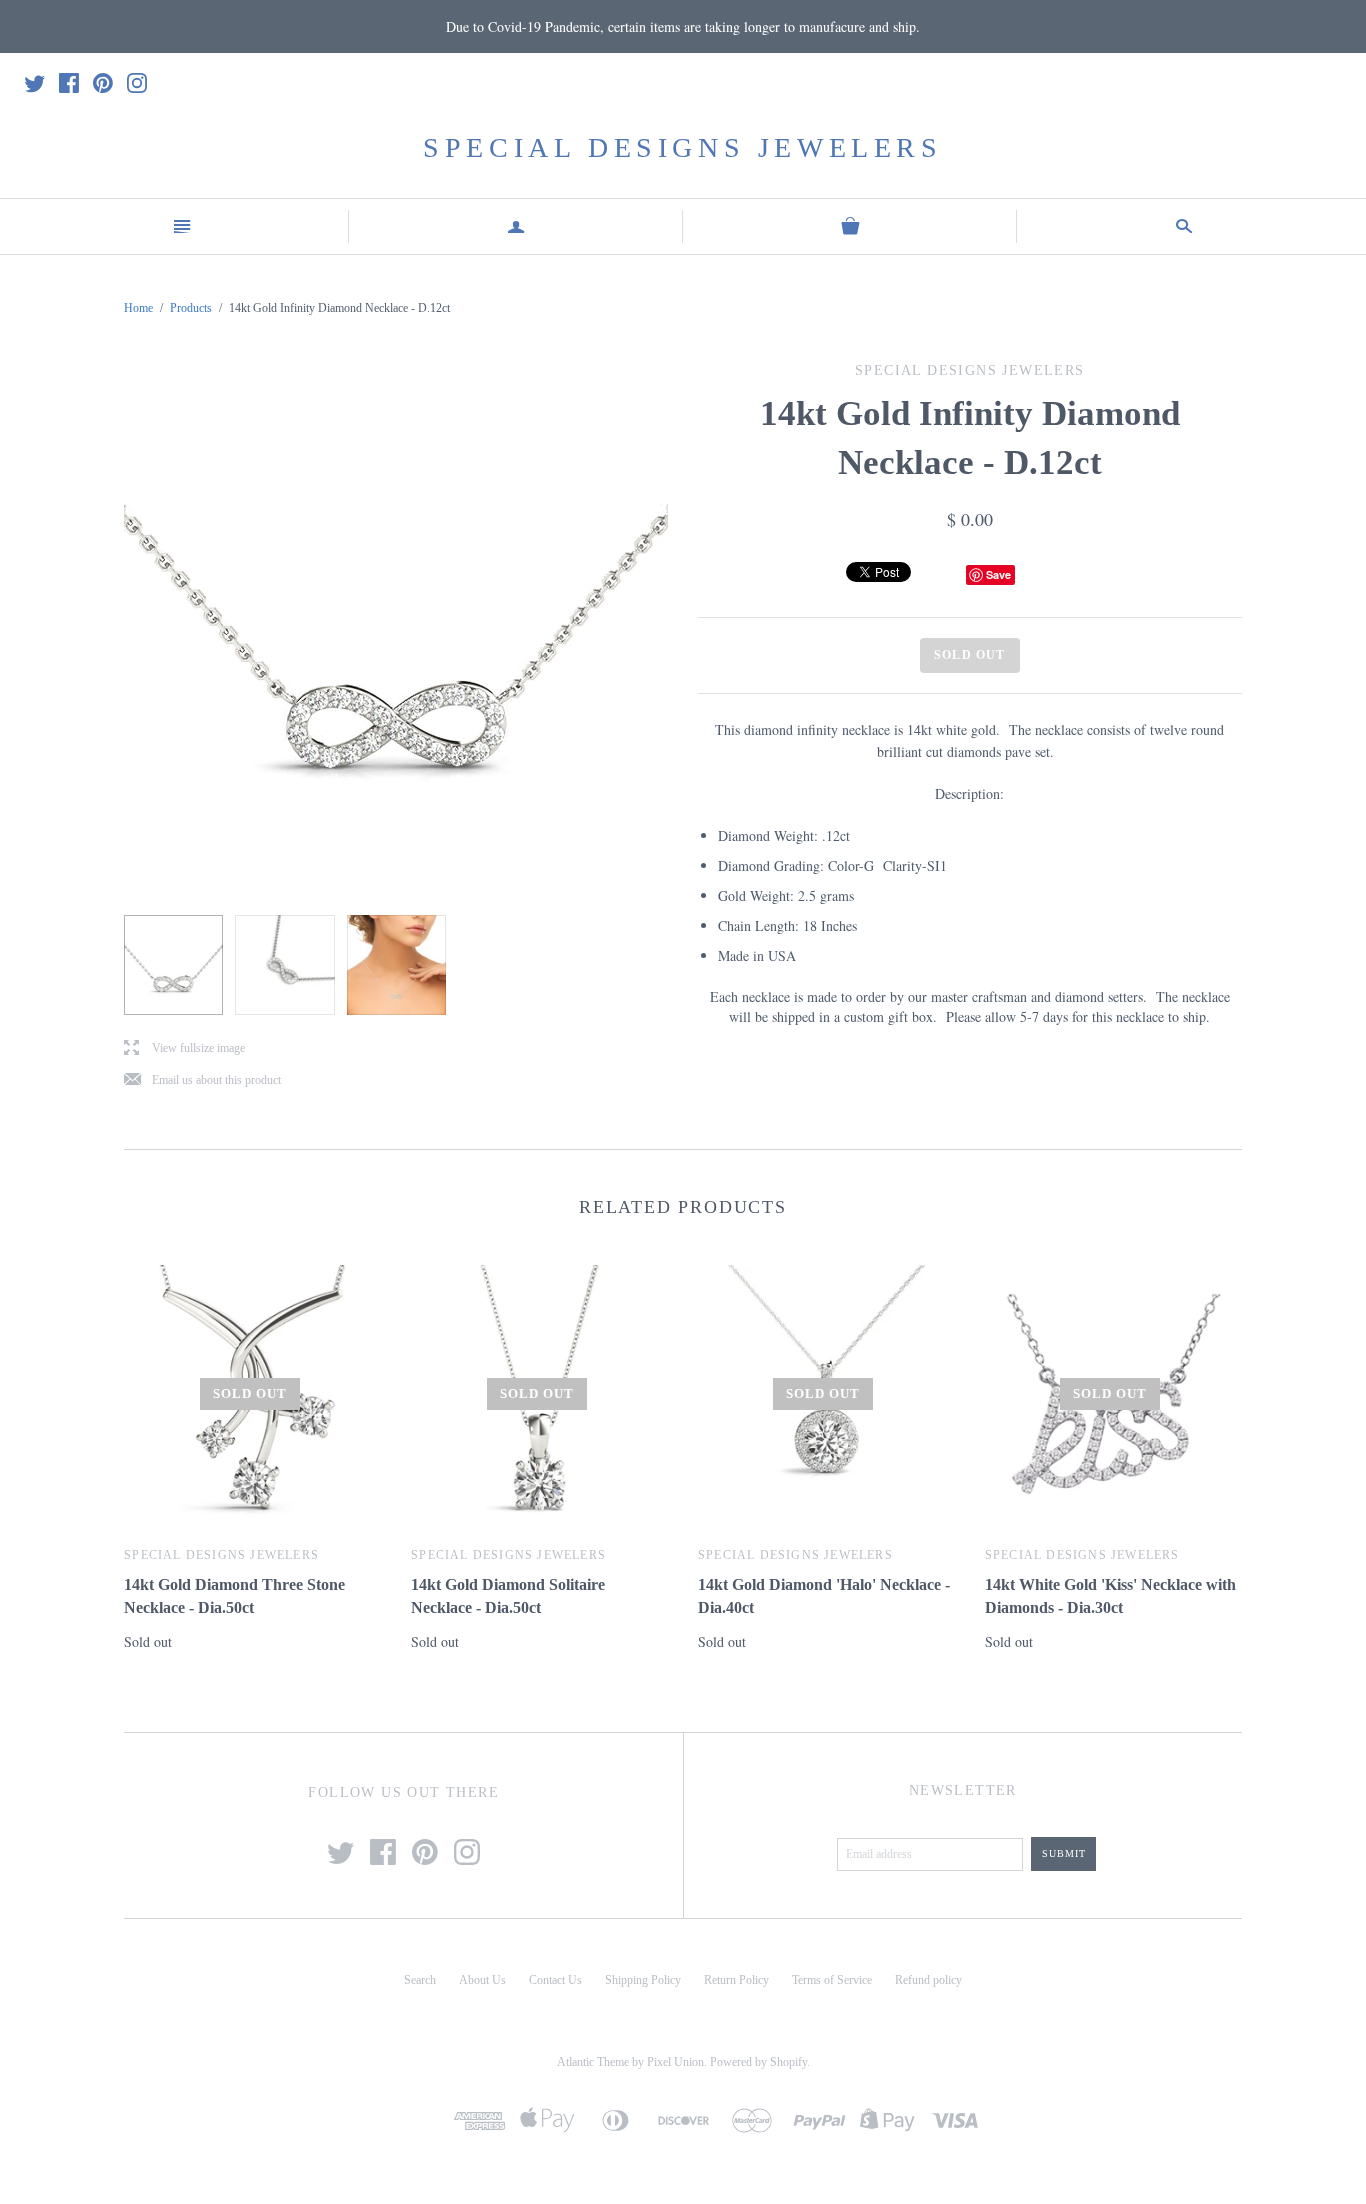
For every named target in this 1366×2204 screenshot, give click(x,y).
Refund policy (928, 1980)
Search (420, 1980)
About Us (482, 1980)
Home (138, 308)
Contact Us (555, 1980)
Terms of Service (832, 1980)
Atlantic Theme (593, 2062)
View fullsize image (184, 1048)
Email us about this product (202, 1080)
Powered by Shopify (758, 2062)
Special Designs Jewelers (682, 147)
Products (191, 308)
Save (998, 574)
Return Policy (736, 1980)
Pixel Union (675, 2062)
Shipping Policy (643, 1980)
